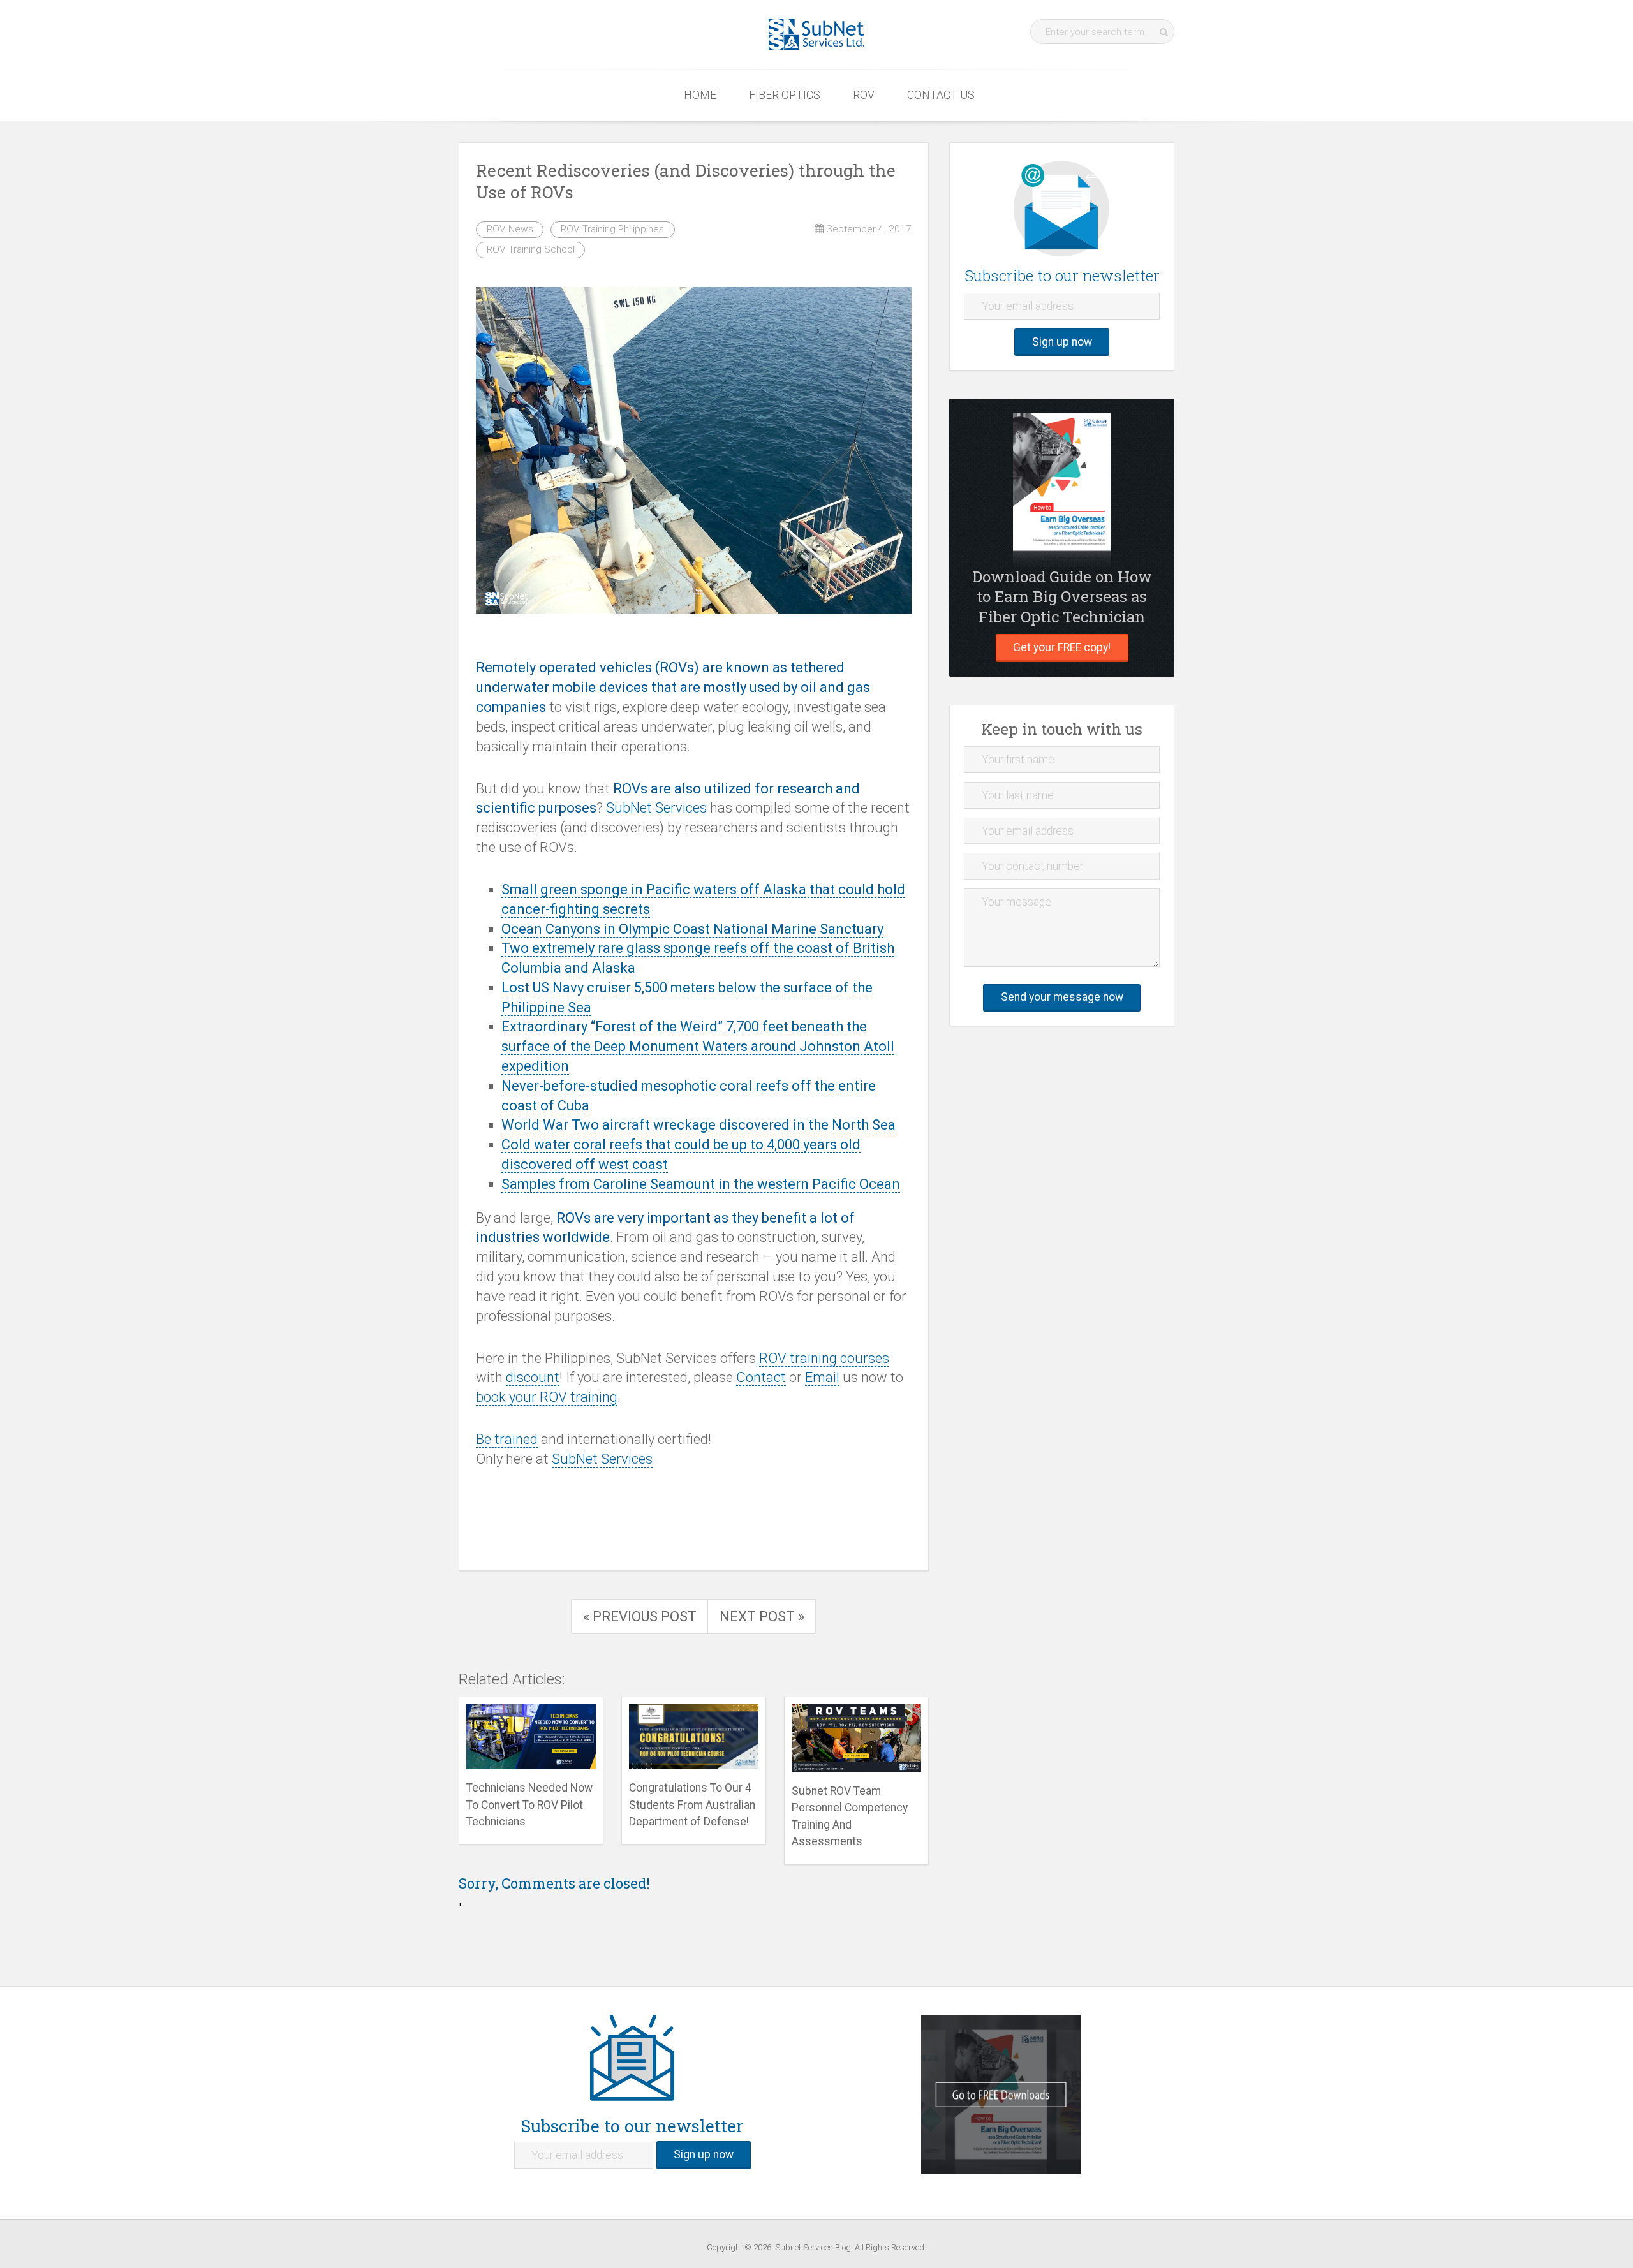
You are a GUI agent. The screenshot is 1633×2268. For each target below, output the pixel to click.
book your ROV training (547, 1397)
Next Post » (762, 1616)
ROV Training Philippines (612, 229)
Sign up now (1062, 342)
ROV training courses (824, 1358)
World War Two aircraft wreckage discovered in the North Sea (698, 1125)
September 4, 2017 (868, 229)
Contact (761, 1377)
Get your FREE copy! (1062, 647)
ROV (864, 95)
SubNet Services (656, 808)
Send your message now (1062, 997)
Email (822, 1377)
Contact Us (941, 95)
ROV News (510, 229)
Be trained (507, 1439)
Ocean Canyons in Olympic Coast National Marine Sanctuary (692, 929)
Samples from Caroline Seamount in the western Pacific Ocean (701, 1184)
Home (700, 95)
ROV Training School (531, 249)
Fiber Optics (785, 95)
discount (533, 1377)
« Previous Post (640, 1616)
